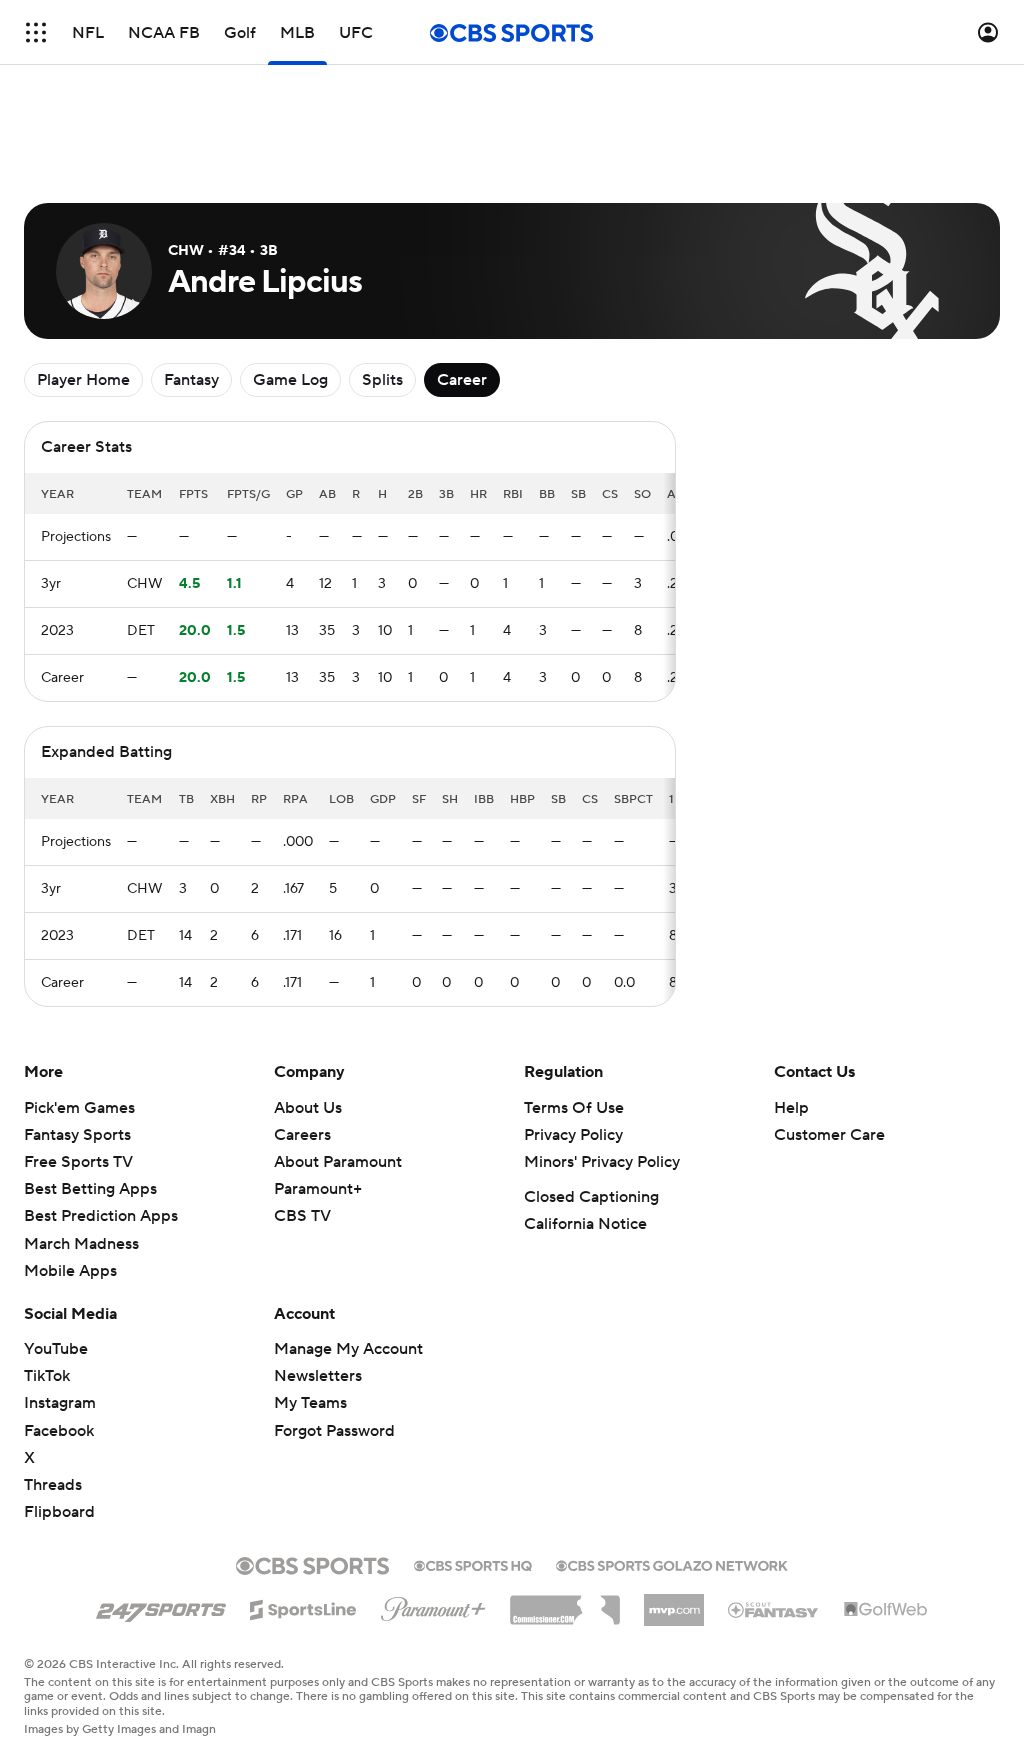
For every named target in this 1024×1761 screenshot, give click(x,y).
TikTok (47, 1376)
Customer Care (829, 1135)
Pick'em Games (79, 1108)
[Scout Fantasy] (774, 1609)
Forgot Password (334, 1431)
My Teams (310, 1403)
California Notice (585, 1224)
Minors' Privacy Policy (602, 1162)
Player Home (83, 380)
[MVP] (674, 1602)
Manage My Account (348, 1349)
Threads (53, 1485)
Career (462, 380)
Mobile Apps (70, 1271)
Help (791, 1108)
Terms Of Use (574, 1108)
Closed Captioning (591, 1197)
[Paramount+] (433, 1605)
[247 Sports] (161, 1606)
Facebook (59, 1431)
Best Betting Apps (90, 1189)
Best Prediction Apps (101, 1216)
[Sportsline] (303, 1607)
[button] (36, 32)
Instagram (60, 1403)
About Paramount (338, 1162)
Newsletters (318, 1376)
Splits (382, 380)
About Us (308, 1108)
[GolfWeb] (886, 1610)
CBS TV (302, 1216)
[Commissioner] (565, 1603)
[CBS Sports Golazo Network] (672, 1564)
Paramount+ (318, 1189)
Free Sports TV (78, 1162)
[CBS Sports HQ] (473, 1564)
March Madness (81, 1244)
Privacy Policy (573, 1135)
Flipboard (59, 1512)
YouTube (56, 1349)
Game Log (290, 380)
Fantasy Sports (77, 1135)
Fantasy (191, 380)
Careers (302, 1135)
